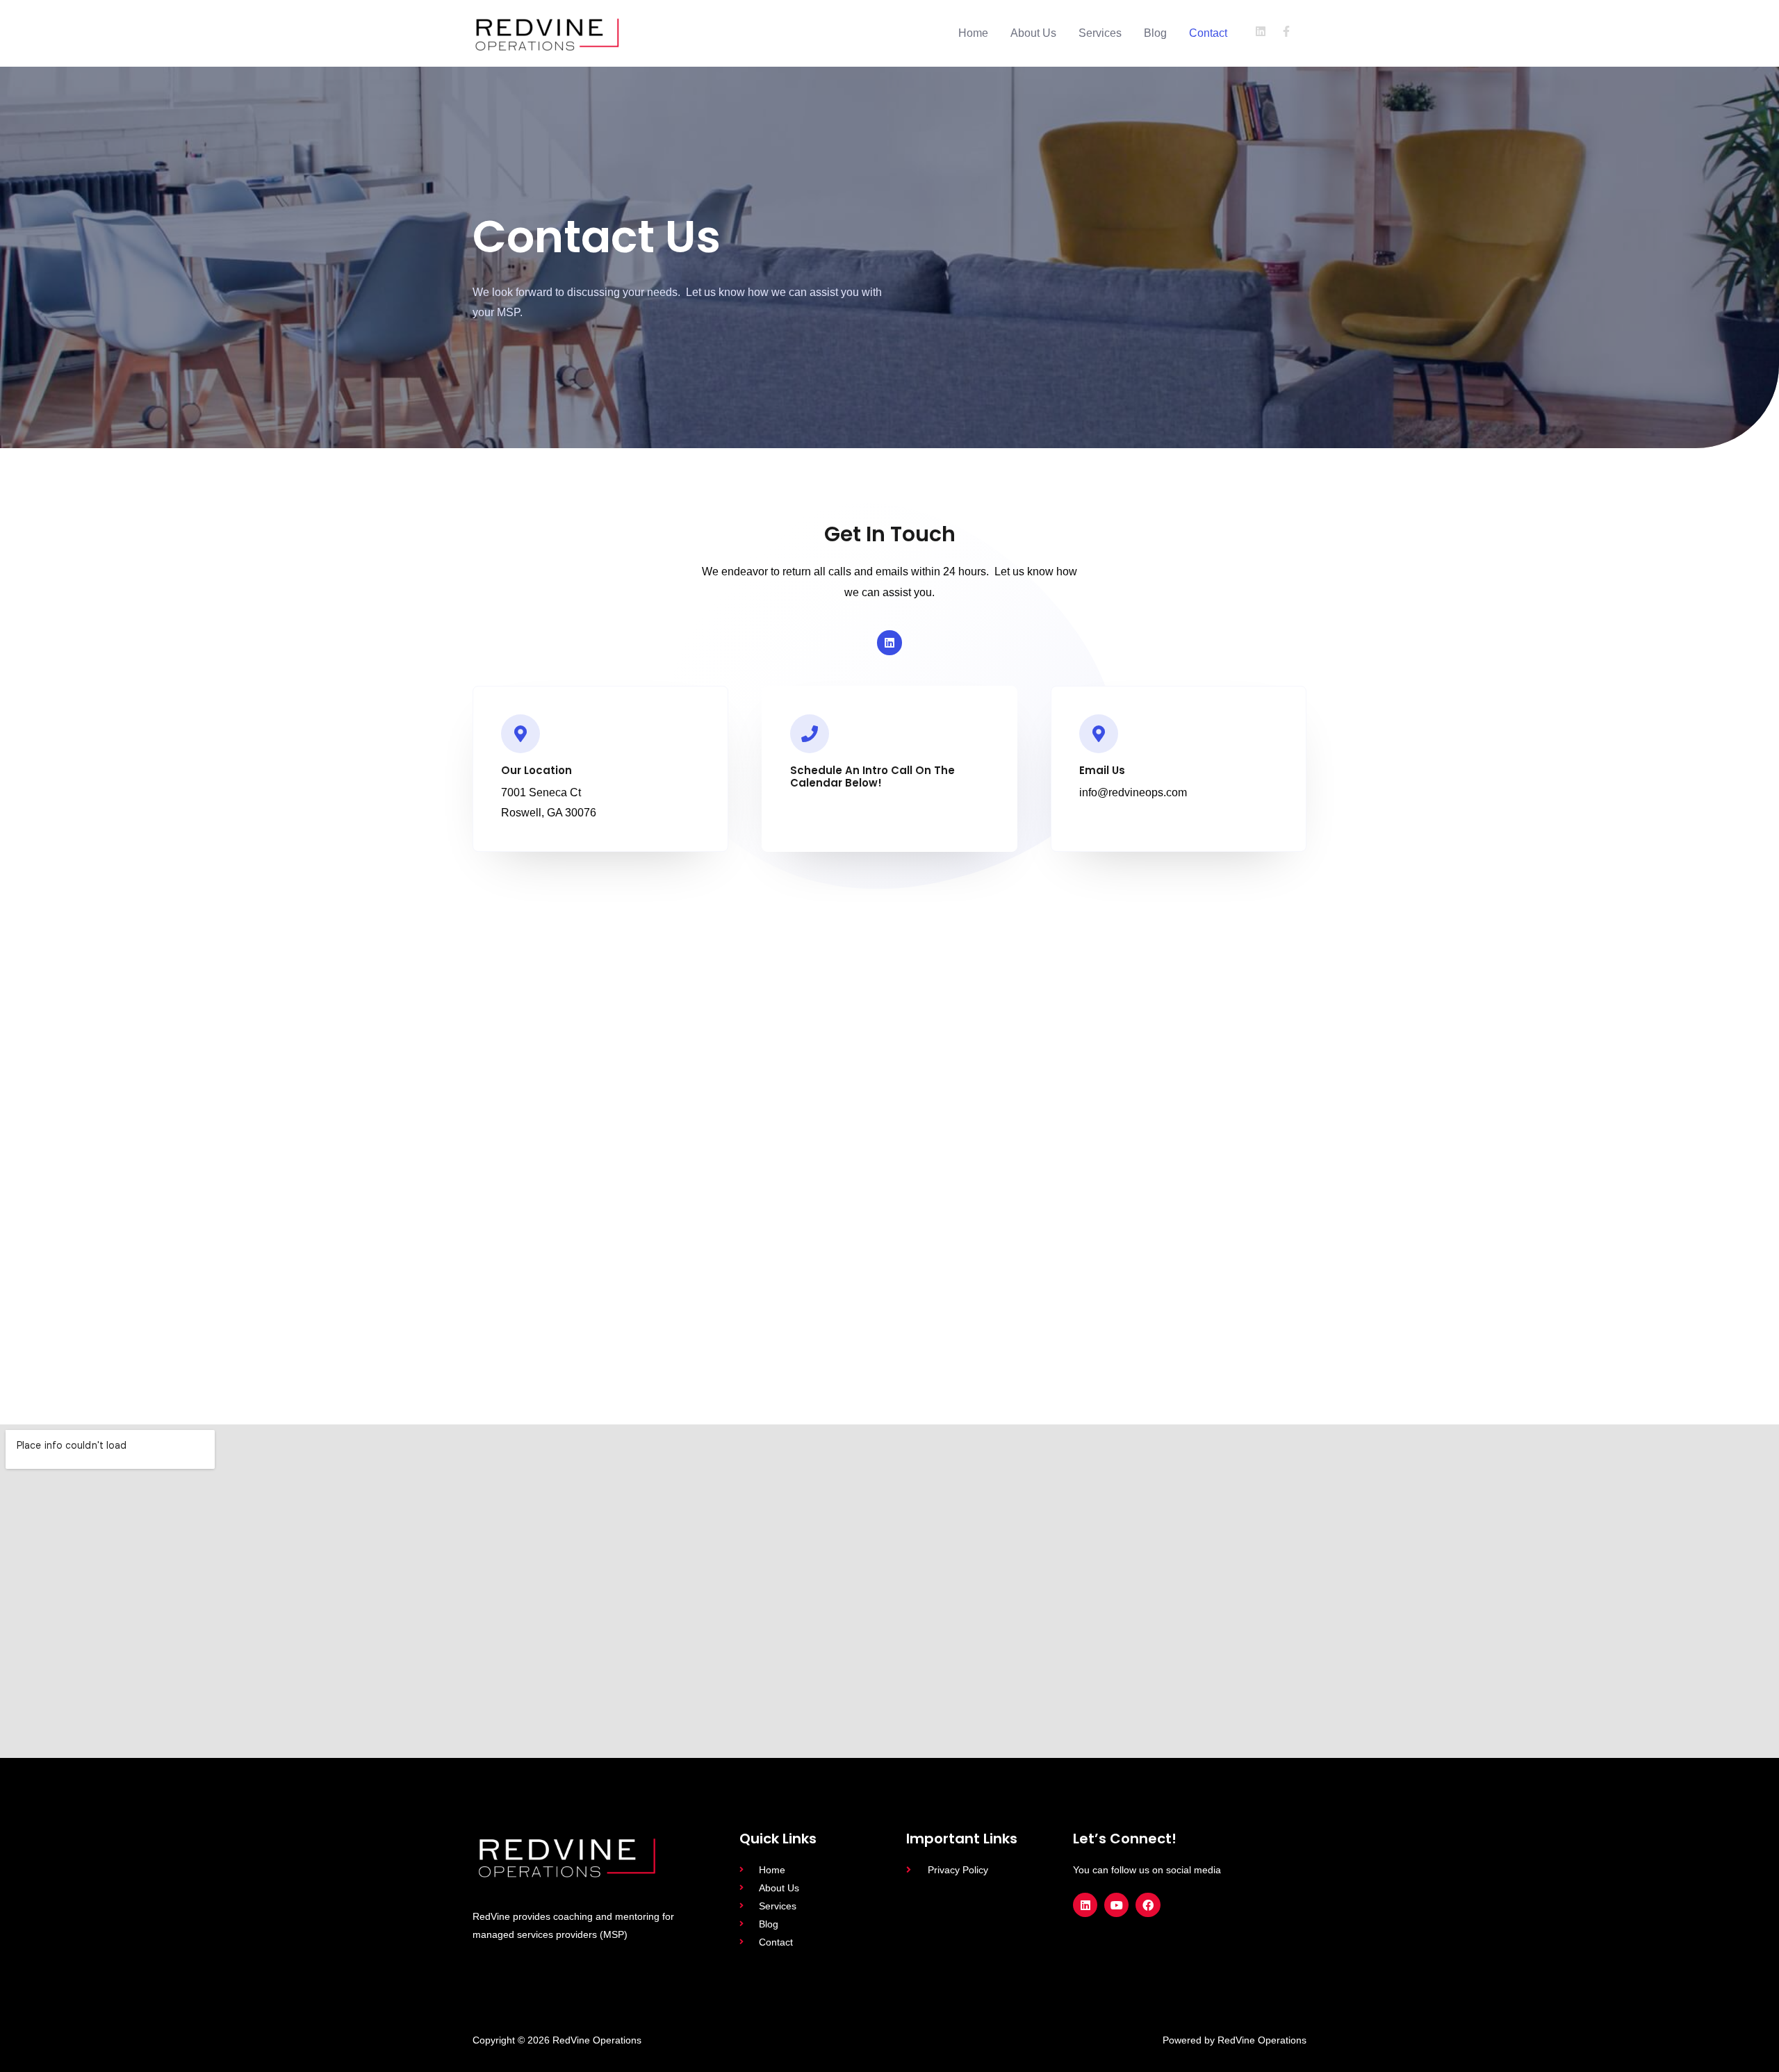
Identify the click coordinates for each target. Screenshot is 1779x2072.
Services (1100, 33)
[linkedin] (1266, 31)
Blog (1155, 33)
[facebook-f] (1288, 31)
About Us (1033, 33)
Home (973, 33)
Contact (1208, 33)
